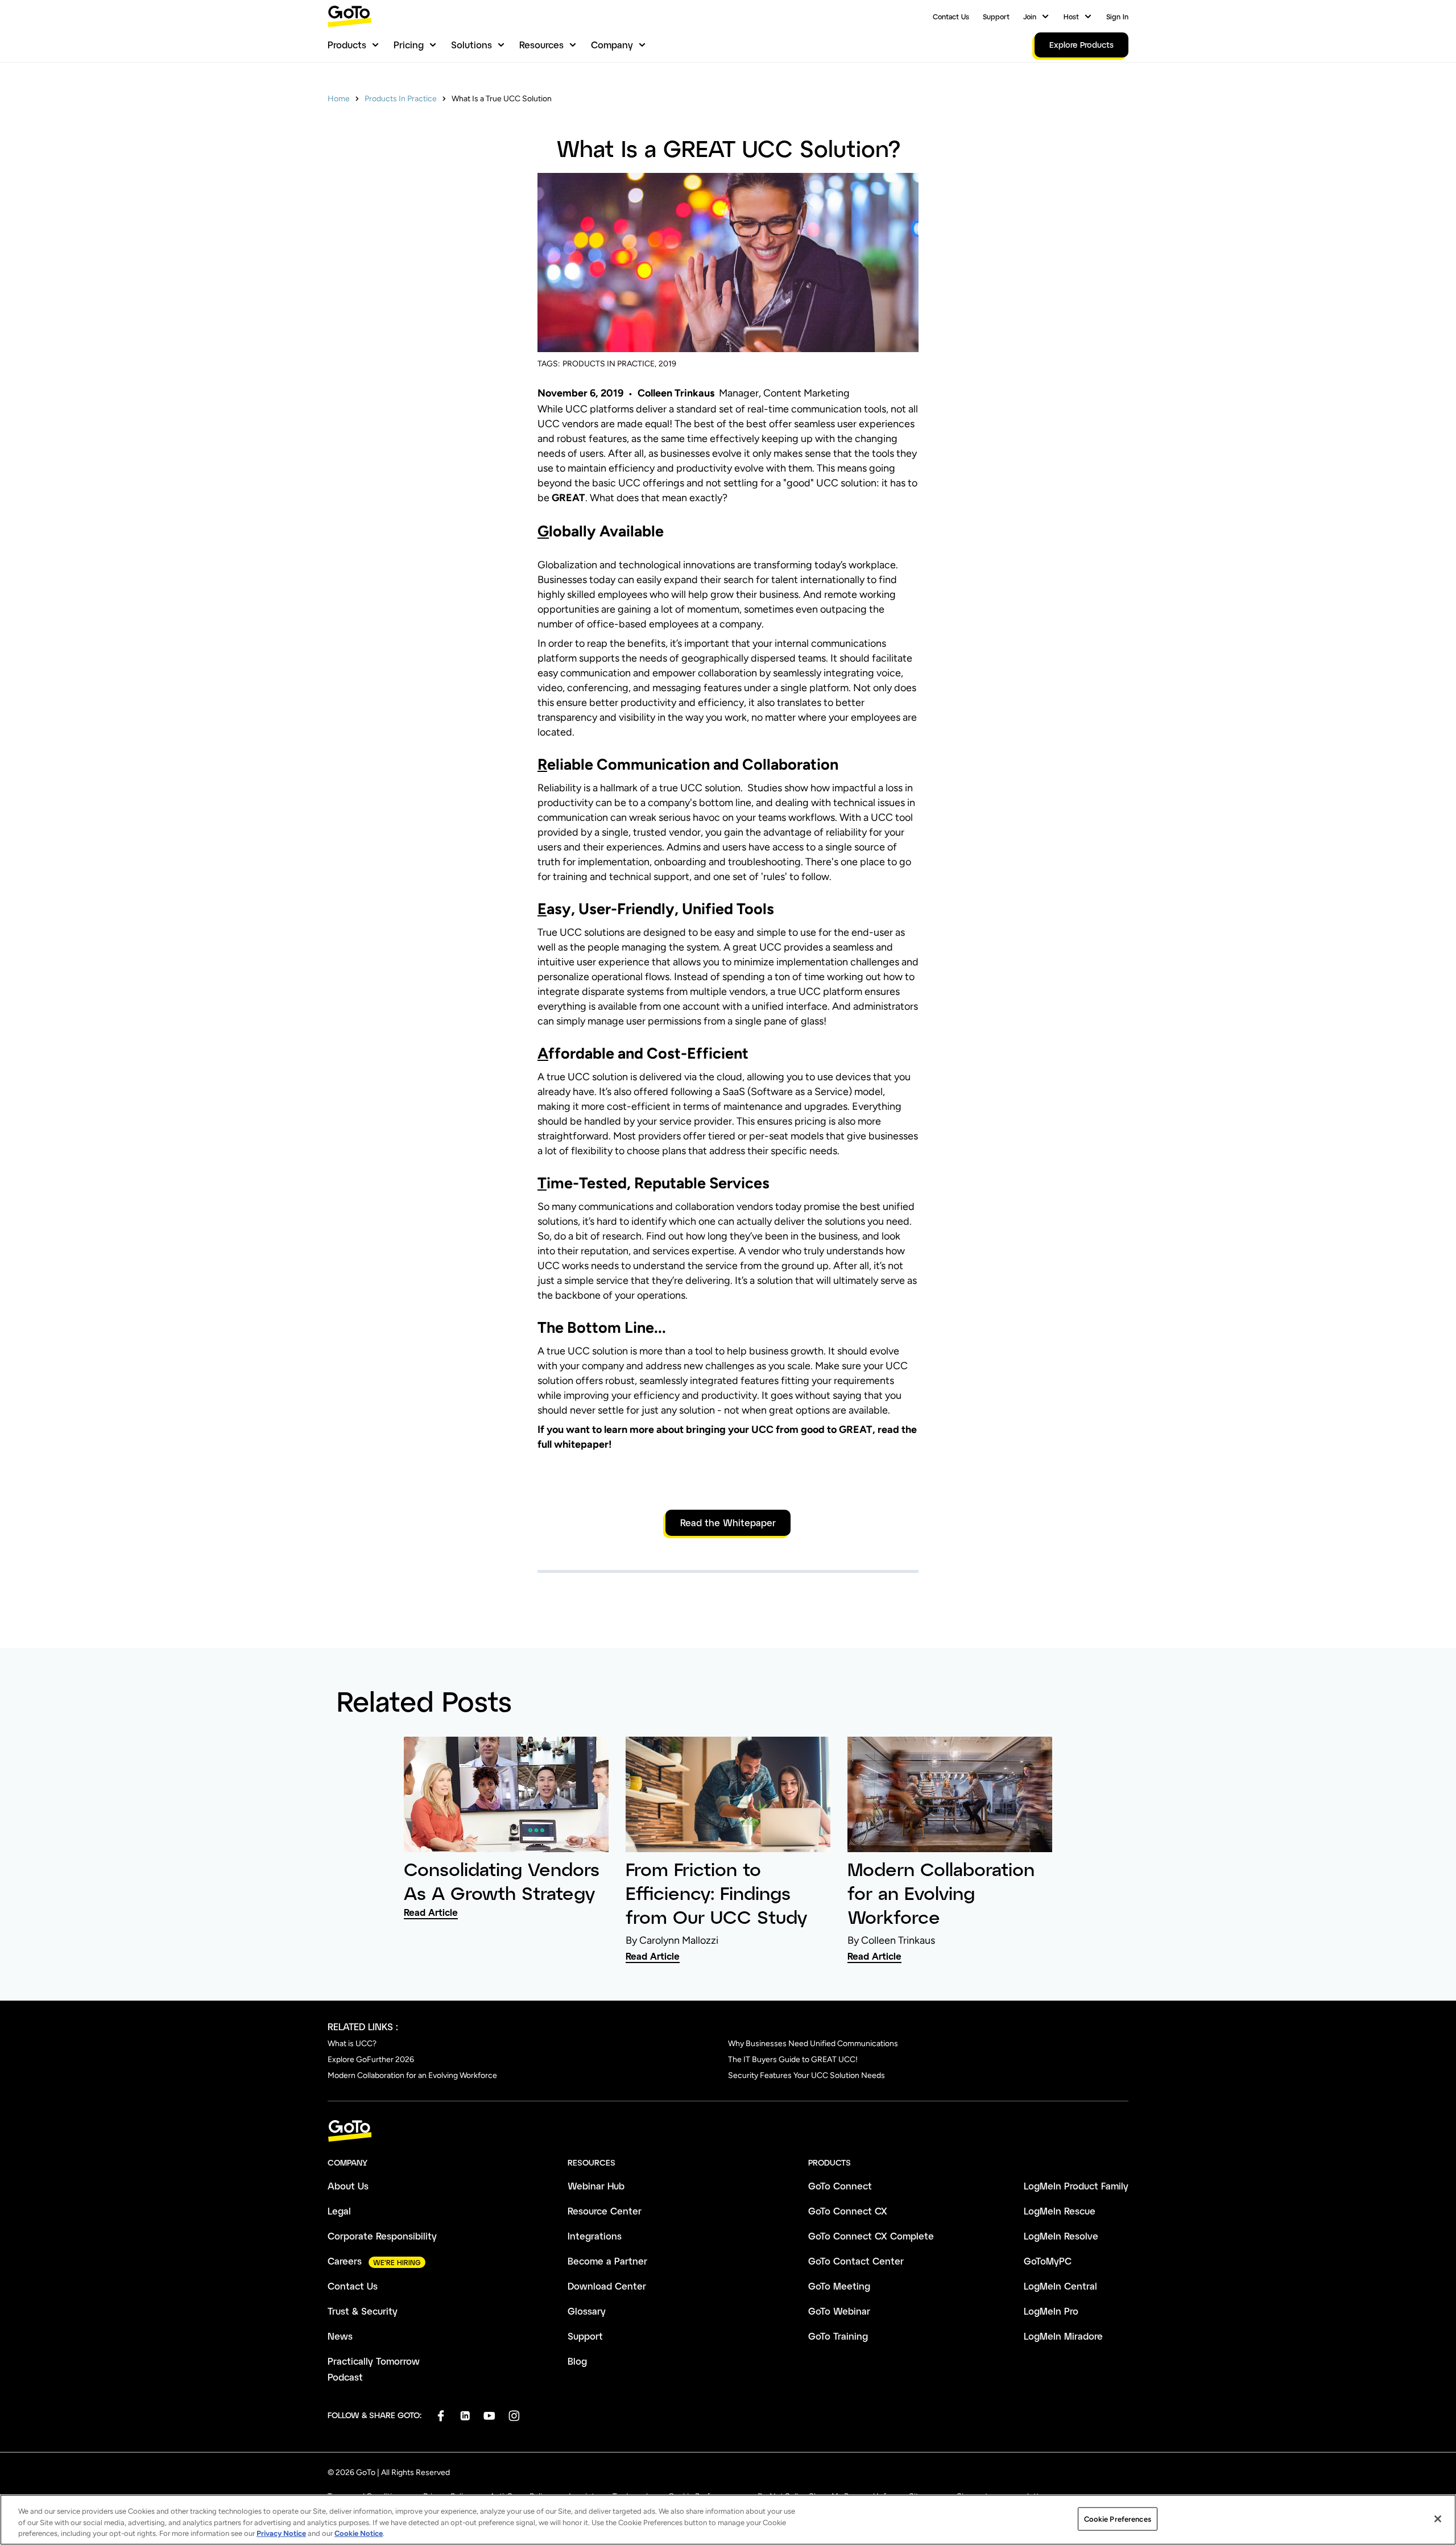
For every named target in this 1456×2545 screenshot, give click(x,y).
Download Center (607, 2286)
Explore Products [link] (1081, 45)
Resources (541, 45)
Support (996, 16)
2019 (667, 364)
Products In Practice (401, 99)
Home (339, 99)
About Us (348, 2186)
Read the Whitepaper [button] (728, 1523)
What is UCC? (352, 2044)
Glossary (587, 2311)
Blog (577, 2361)
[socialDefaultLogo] (440, 2416)
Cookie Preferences (1118, 2519)
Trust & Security (363, 2311)
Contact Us (951, 16)
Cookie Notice (359, 2533)
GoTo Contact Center (856, 2261)
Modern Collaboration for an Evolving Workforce (412, 2075)
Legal (339, 2211)
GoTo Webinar (839, 2311)
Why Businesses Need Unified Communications (813, 2044)
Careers (345, 2261)
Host (1071, 16)
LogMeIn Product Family (1076, 2186)
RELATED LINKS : (363, 2027)
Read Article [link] (431, 1912)
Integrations (595, 2236)
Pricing (409, 45)
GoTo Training (838, 2336)
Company (612, 45)
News (340, 2336)
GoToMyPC (1048, 2261)
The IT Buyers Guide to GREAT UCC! (793, 2059)
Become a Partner (607, 2261)
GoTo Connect (840, 2186)
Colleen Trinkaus (676, 393)
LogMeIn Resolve (1061, 2236)
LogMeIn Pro (1051, 2311)
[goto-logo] (728, 2131)
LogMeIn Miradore (1063, 2336)
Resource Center (605, 2211)
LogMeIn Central (1060, 2286)
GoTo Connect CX (848, 2211)
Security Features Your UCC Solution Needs (806, 2075)
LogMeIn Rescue (1060, 2211)
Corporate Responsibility (382, 2236)
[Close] (1438, 2519)
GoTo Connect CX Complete (871, 2236)
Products (347, 45)
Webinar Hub (596, 2186)
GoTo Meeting (839, 2286)
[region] (728, 2520)
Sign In (1117, 16)
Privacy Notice (281, 2533)
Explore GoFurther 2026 (371, 2059)
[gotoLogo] (350, 16)
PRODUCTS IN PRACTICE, (609, 364)
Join (1030, 16)
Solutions (471, 45)
